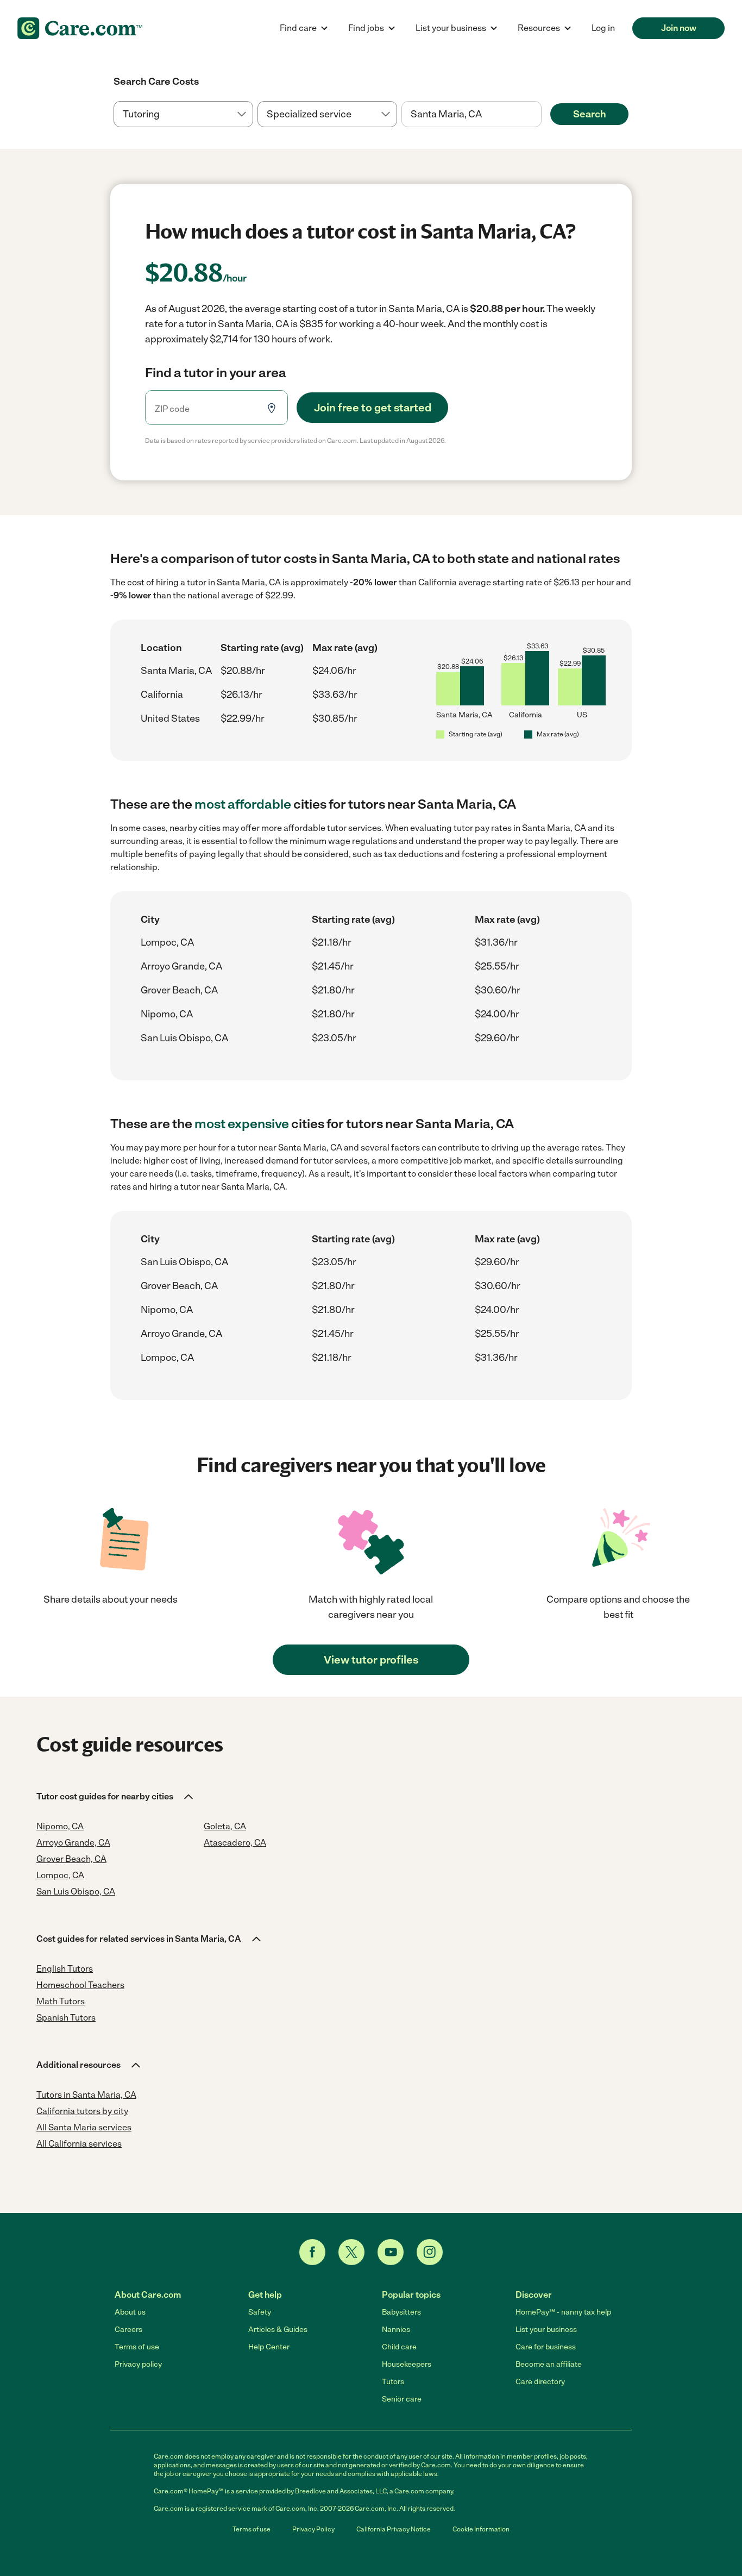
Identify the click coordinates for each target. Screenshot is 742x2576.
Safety (260, 2312)
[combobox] (471, 114)
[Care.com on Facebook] (312, 2252)
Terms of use (137, 2347)
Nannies (396, 2330)
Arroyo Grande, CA (181, 966)
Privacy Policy (313, 2529)
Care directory (540, 2382)
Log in (603, 28)
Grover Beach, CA (179, 990)
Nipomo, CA (167, 1014)
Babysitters (401, 2312)
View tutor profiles (371, 1660)
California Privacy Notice (394, 2529)
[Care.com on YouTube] (391, 2252)
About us (130, 2312)
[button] (116, 1797)
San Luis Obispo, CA (184, 1038)
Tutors (393, 2382)
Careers (128, 2330)
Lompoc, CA (167, 942)
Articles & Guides (278, 2330)
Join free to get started (373, 408)
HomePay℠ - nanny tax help (563, 2312)
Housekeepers (407, 2364)
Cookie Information (481, 2529)
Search (590, 114)
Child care (399, 2347)
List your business (546, 2330)
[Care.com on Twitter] (351, 2252)
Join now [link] (679, 28)
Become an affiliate (549, 2364)
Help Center (269, 2347)
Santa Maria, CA (176, 671)
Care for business (546, 2347)
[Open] (542, 115)
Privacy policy (138, 2364)
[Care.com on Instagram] (430, 2252)
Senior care (402, 2399)
